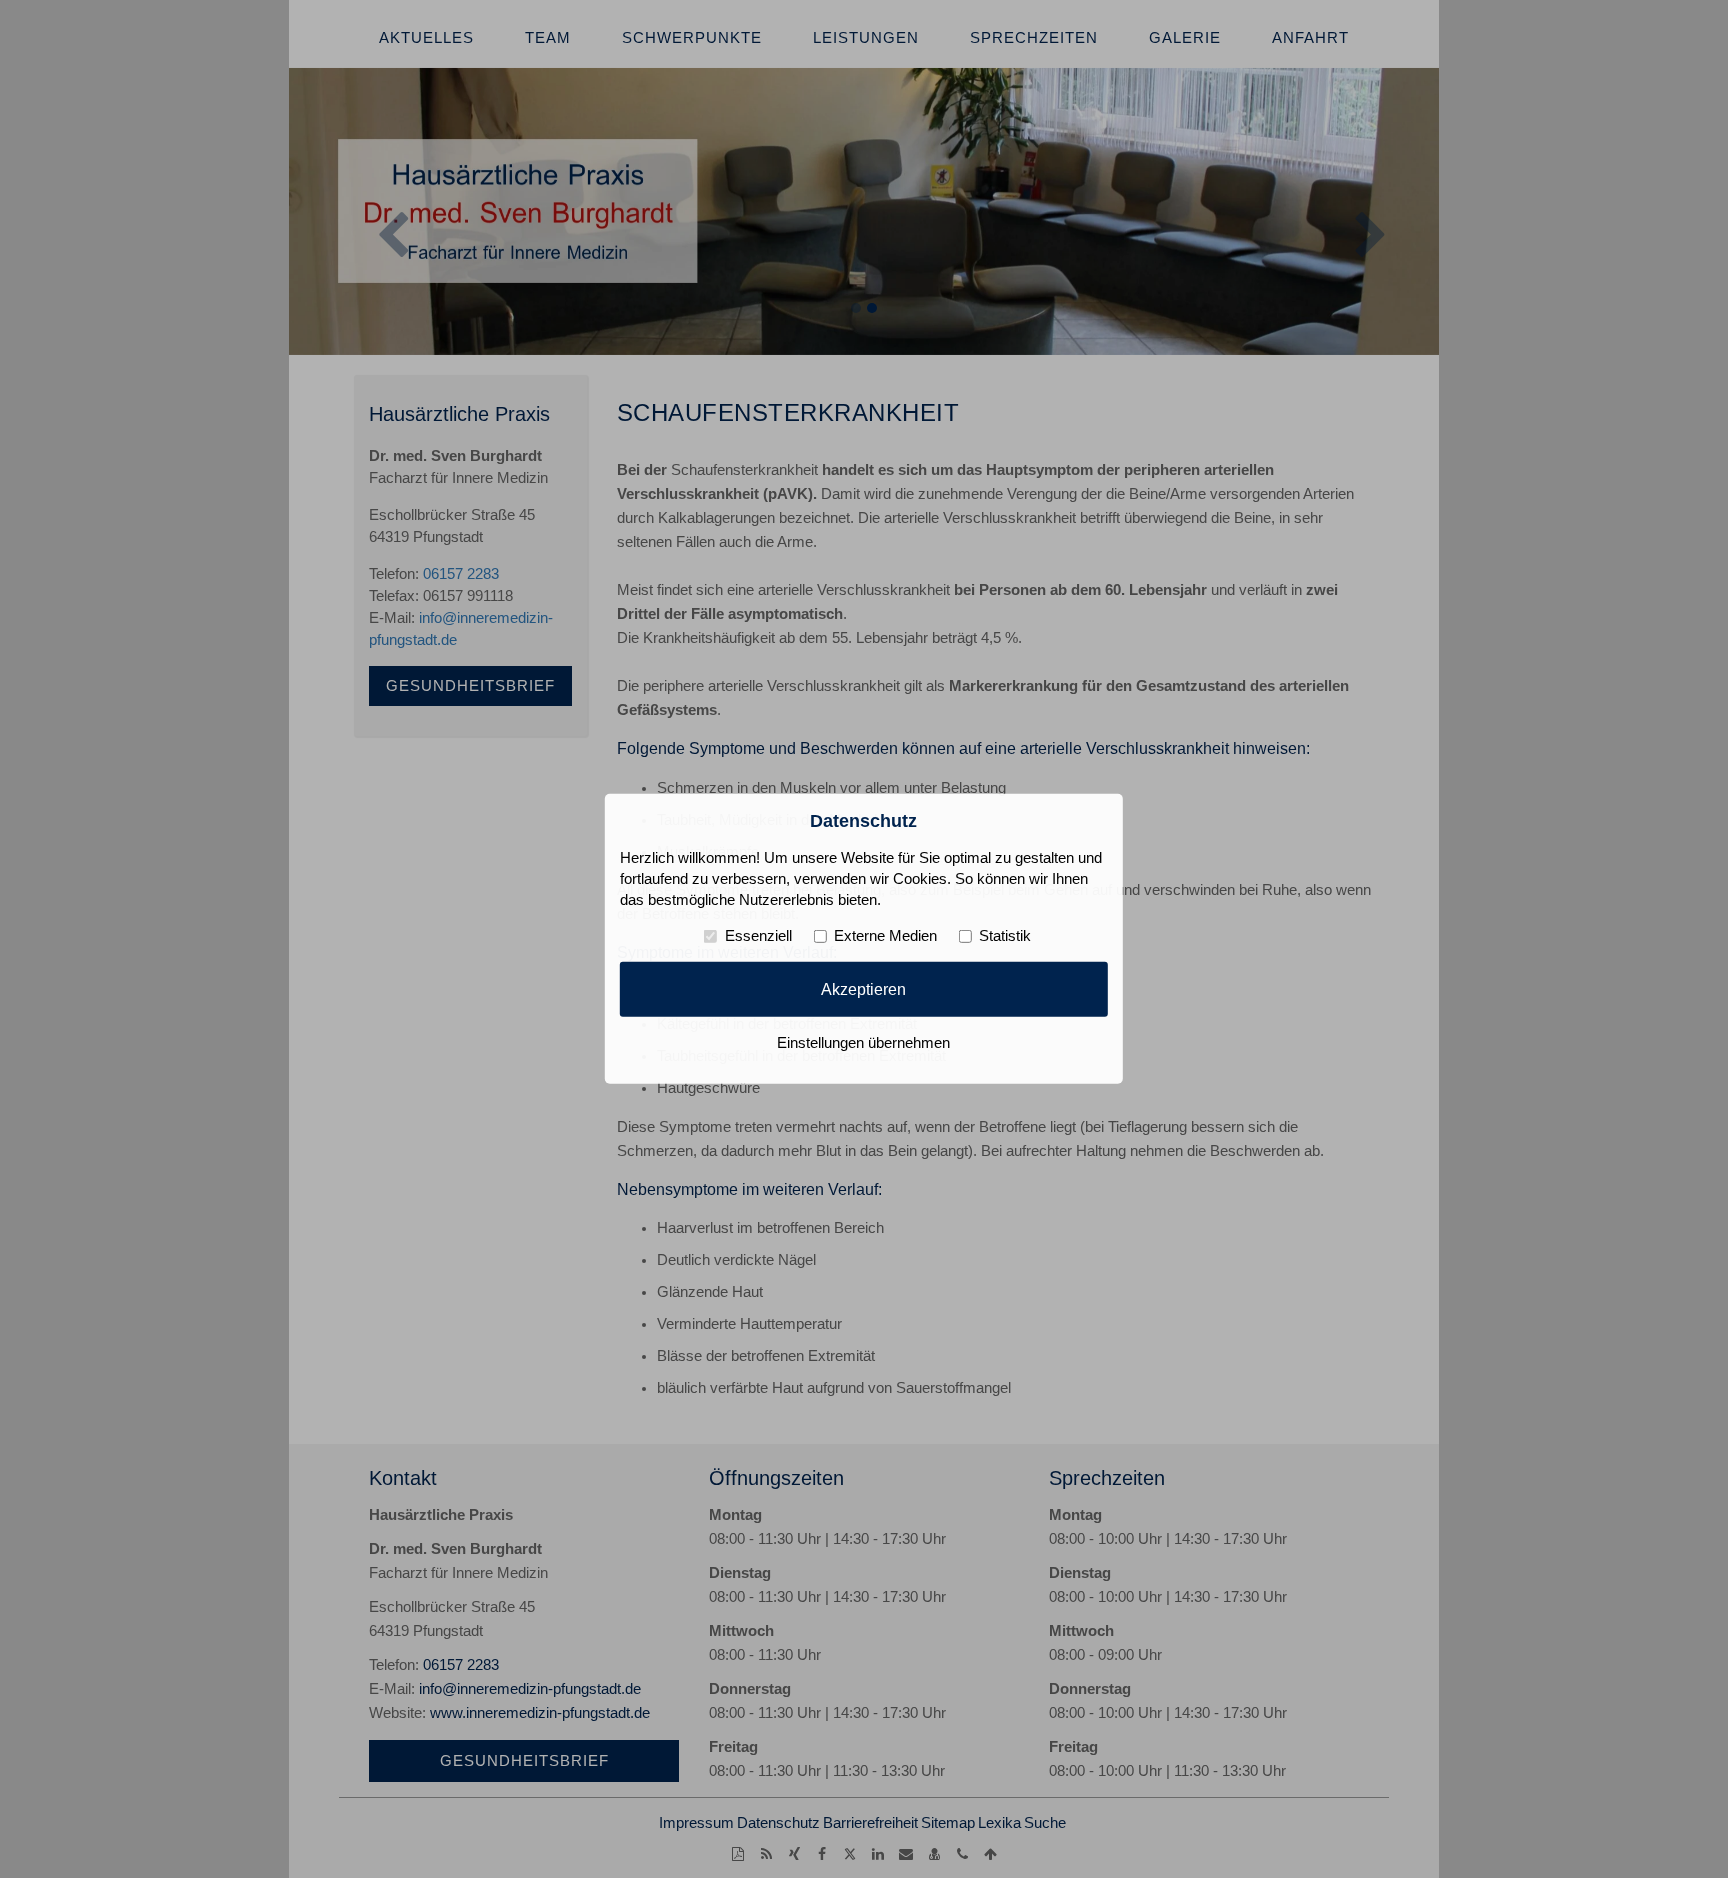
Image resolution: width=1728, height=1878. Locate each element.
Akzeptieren (863, 989)
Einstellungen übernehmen (863, 1043)
